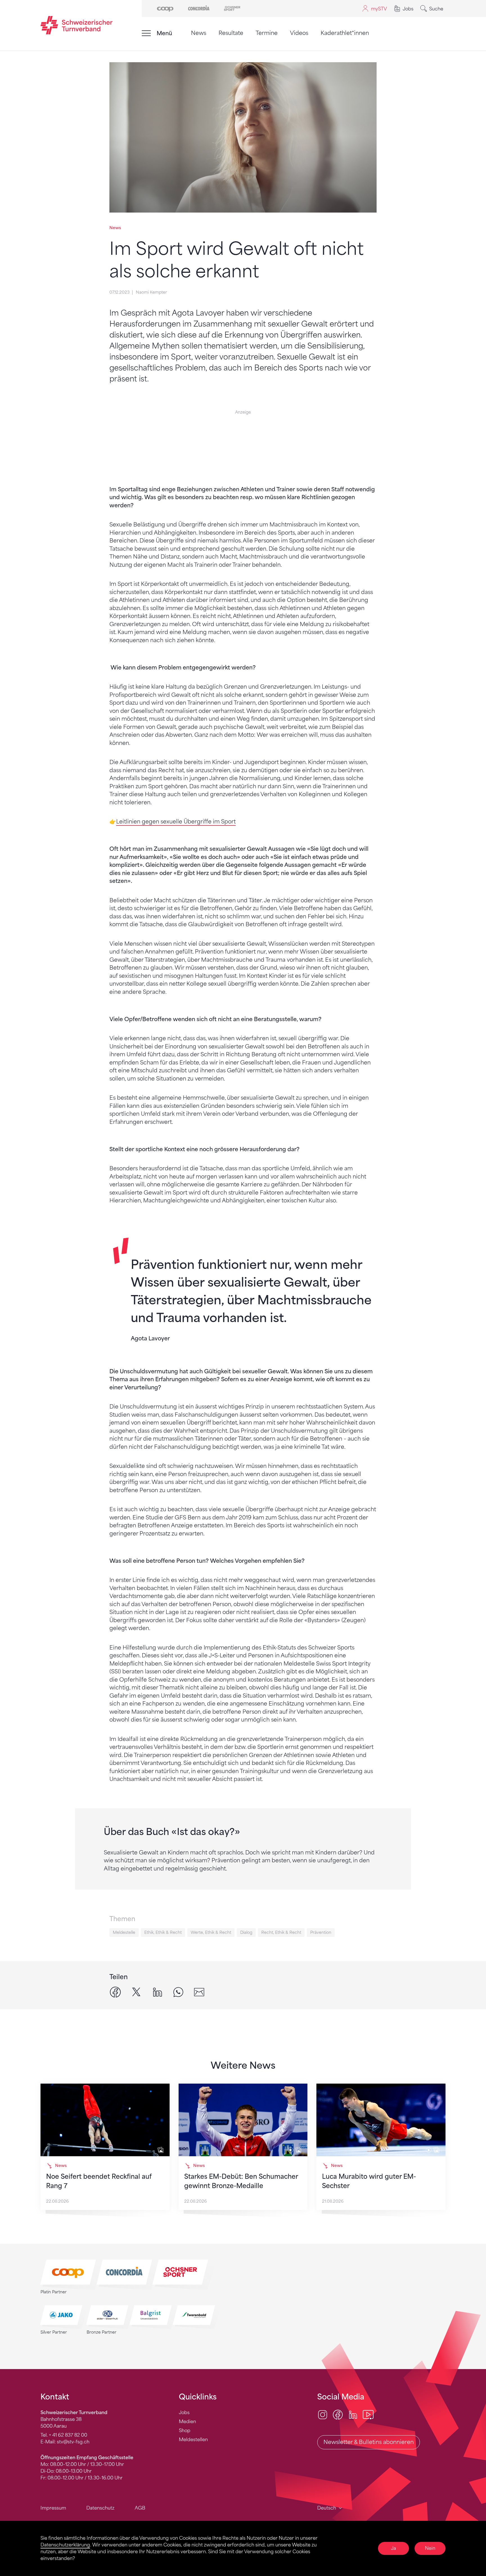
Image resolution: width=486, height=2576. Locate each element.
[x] (136, 1992)
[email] (199, 1992)
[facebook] (115, 1992)
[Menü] (146, 33)
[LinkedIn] (353, 2414)
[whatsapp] (178, 1992)
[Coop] (165, 8)
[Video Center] (368, 2414)
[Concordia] (199, 8)
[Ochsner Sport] (232, 8)
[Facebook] (338, 2414)
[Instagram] (323, 2414)
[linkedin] (157, 1992)
